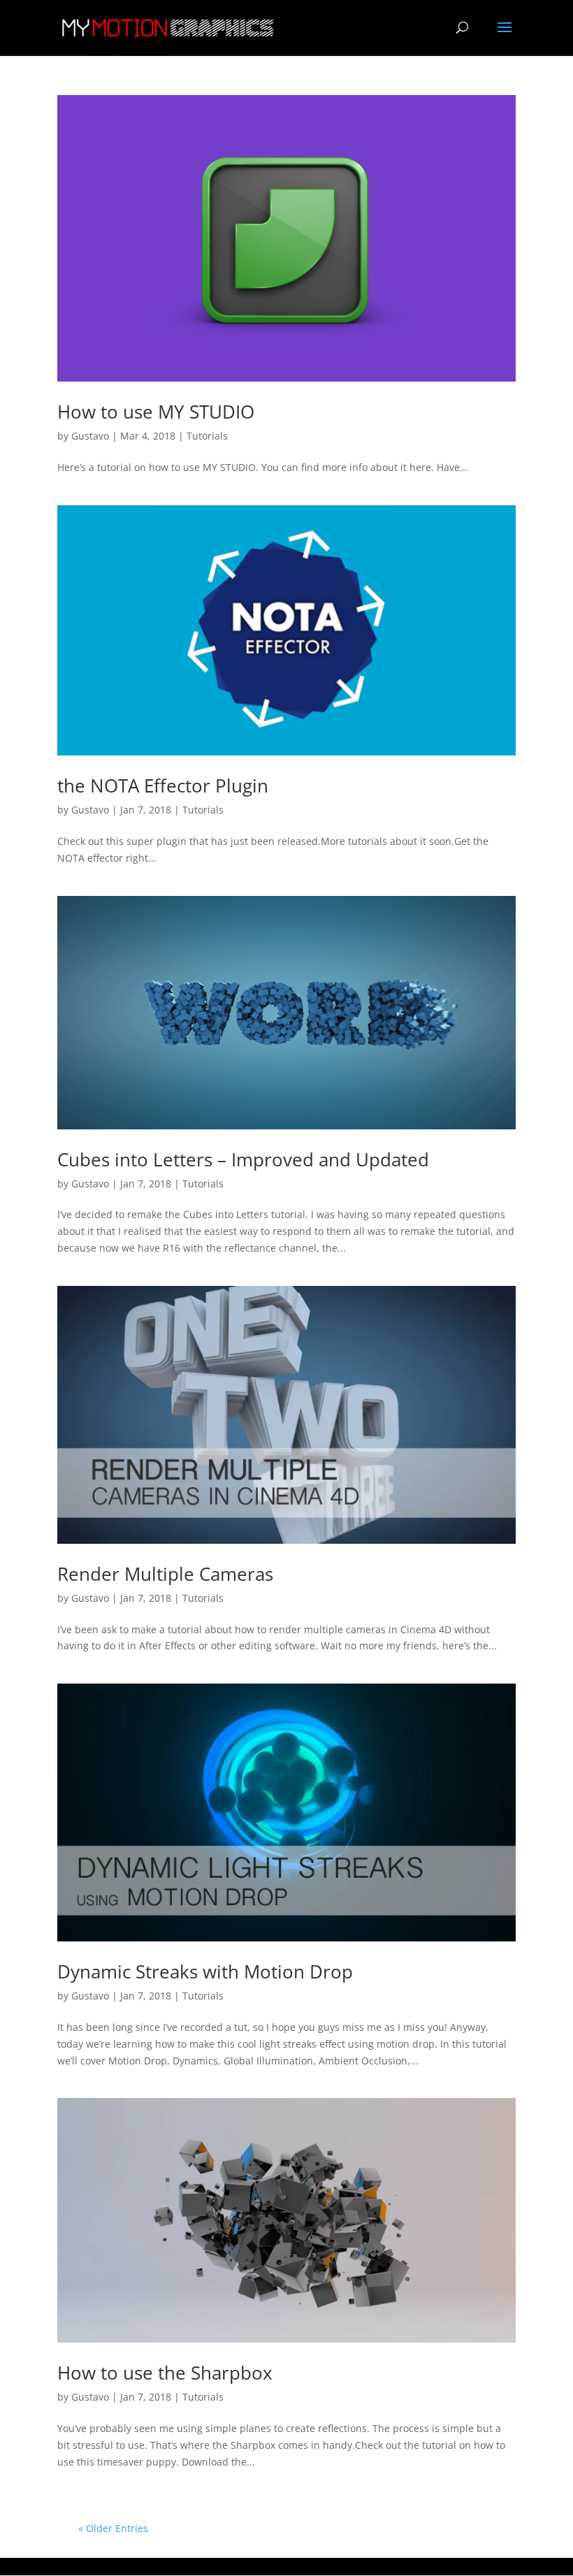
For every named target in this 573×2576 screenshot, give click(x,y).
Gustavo (90, 436)
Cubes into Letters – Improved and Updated (243, 1159)
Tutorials (207, 436)
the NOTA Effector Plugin (163, 786)
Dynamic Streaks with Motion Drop (205, 1971)
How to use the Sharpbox (165, 2373)
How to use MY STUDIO (156, 412)
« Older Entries (113, 2528)
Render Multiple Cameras (165, 1574)
